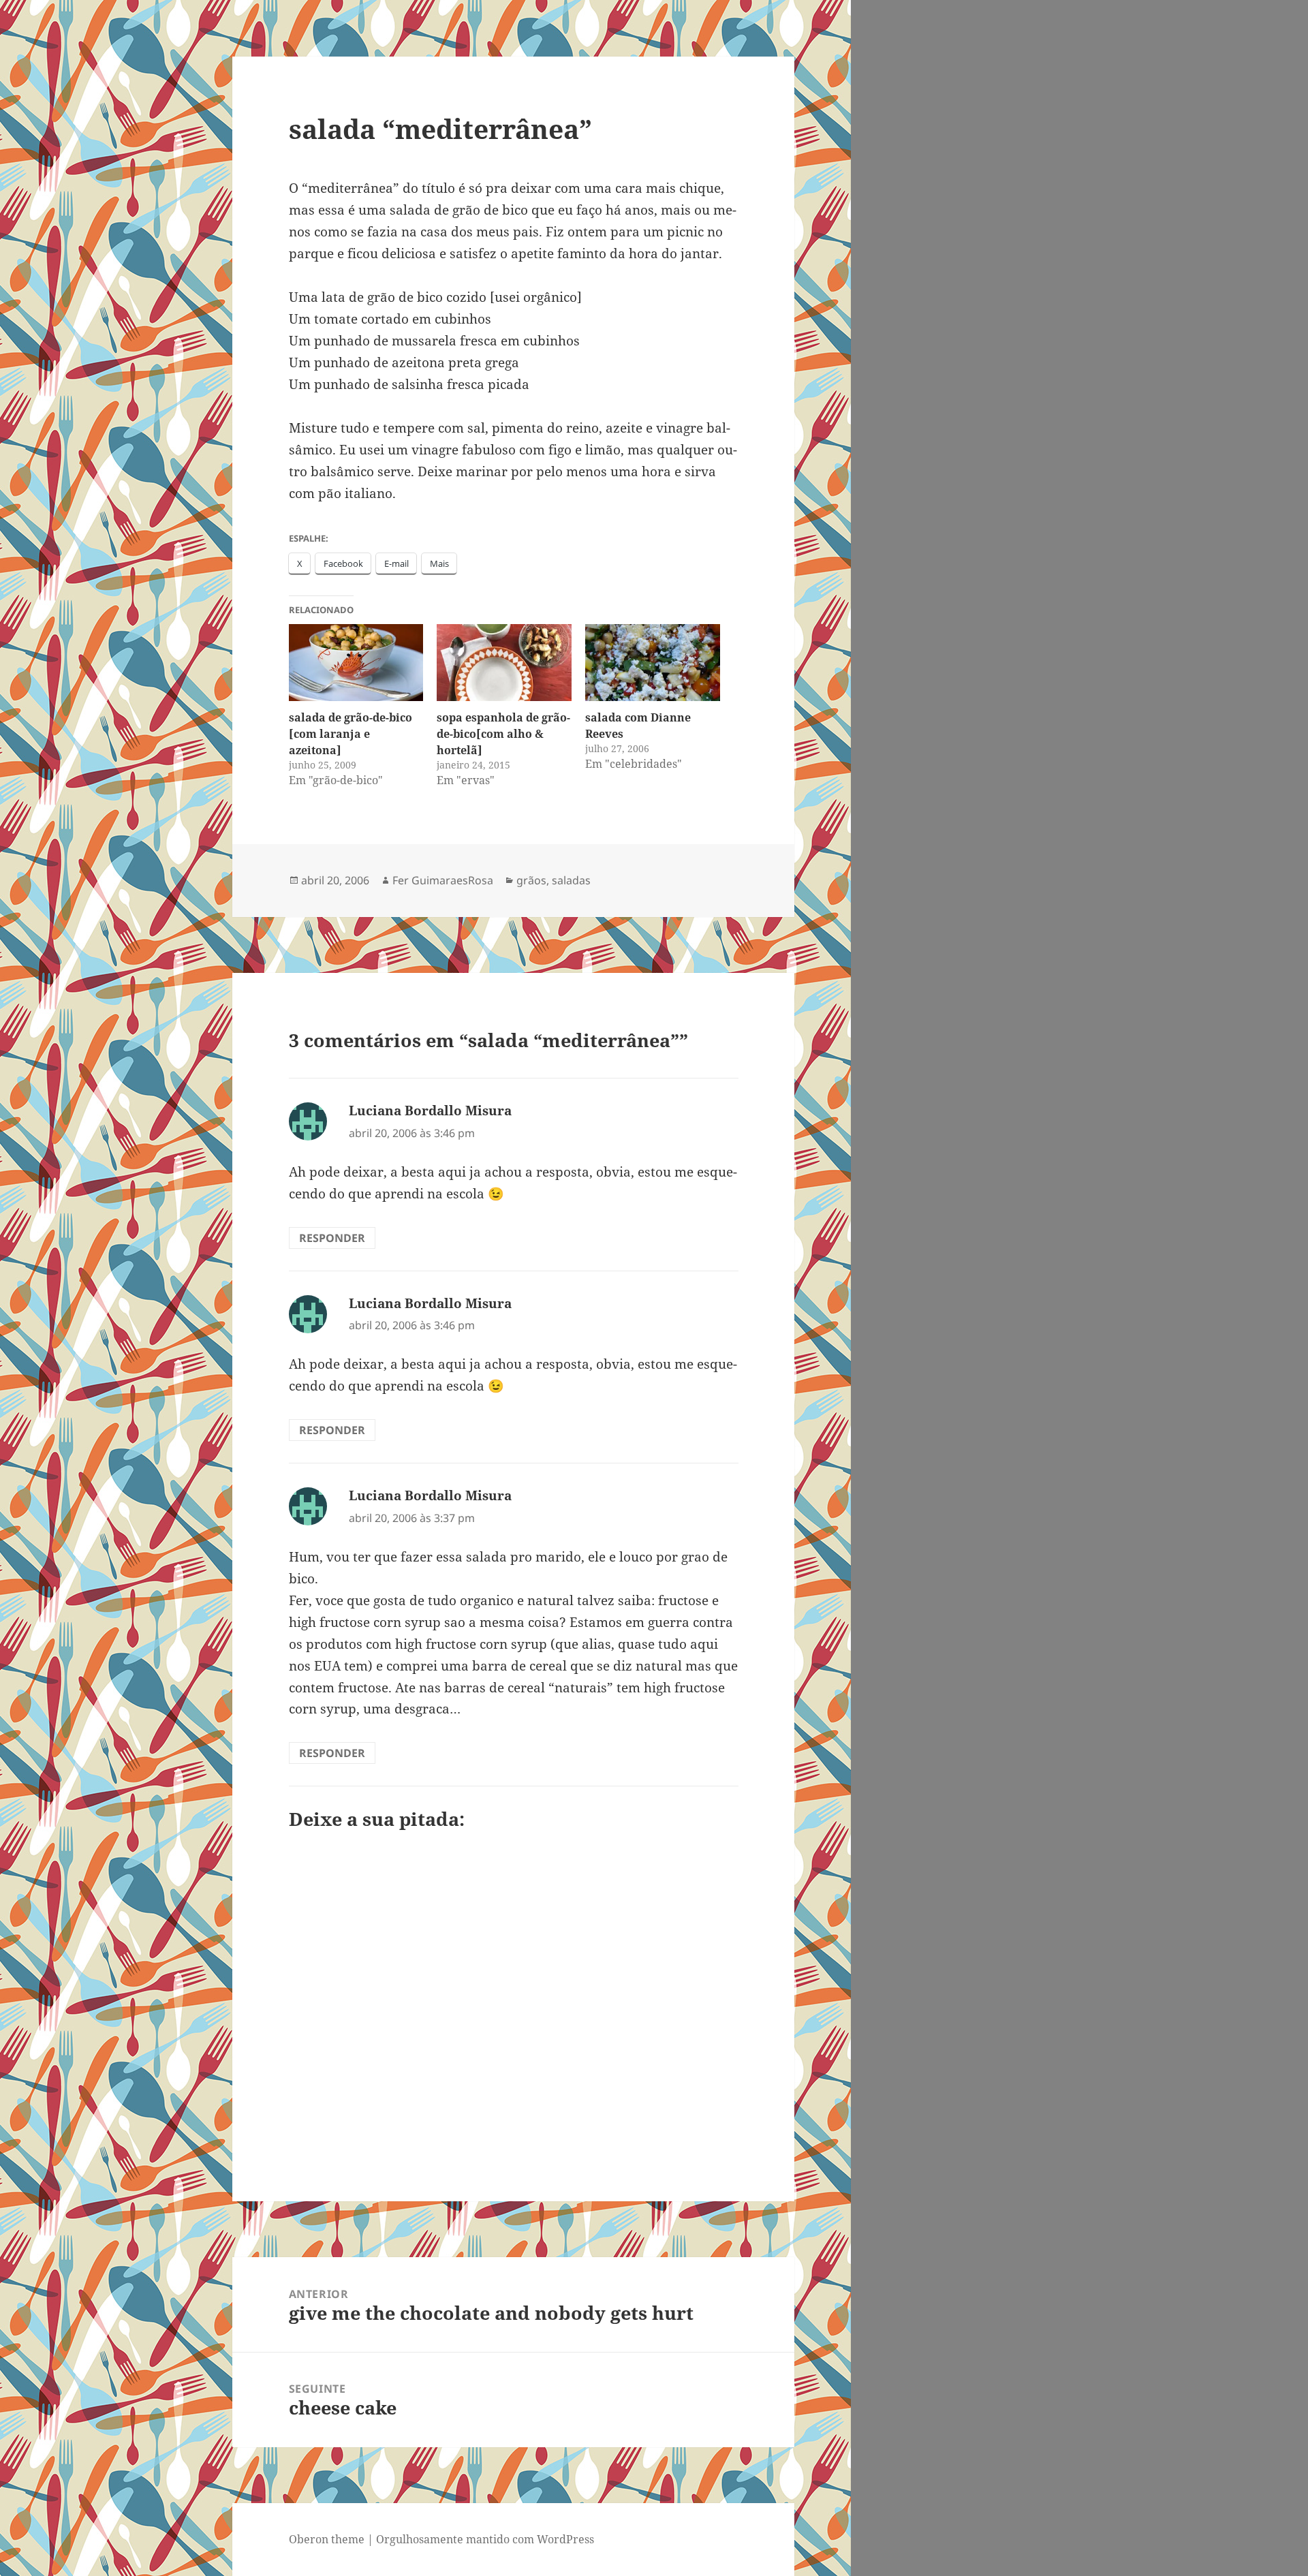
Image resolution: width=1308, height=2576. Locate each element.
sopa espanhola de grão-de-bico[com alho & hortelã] (503, 734)
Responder (332, 1238)
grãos (531, 880)
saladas (571, 880)
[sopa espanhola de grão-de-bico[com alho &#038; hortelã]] (504, 663)
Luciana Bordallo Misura (430, 1111)
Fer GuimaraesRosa (443, 880)
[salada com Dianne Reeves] (653, 663)
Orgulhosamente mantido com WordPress (485, 2539)
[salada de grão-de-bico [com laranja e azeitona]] (356, 663)
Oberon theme (327, 2539)
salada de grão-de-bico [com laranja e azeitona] (351, 734)
